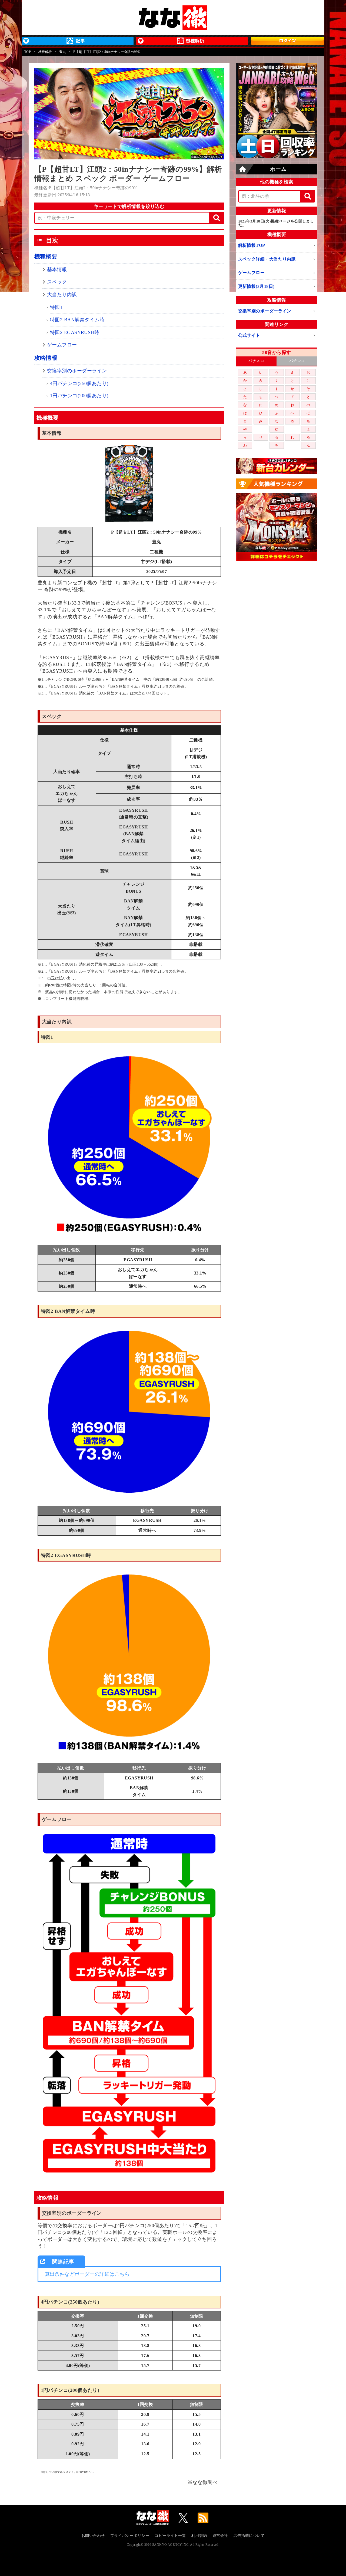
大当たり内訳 (62, 295)
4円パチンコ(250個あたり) (79, 383)
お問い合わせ (93, 2536)
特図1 (56, 307)
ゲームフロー (62, 345)
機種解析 (45, 52)
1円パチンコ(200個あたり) (79, 396)
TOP (28, 52)
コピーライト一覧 (170, 2536)
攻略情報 (46, 358)
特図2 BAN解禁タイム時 (77, 320)
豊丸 (63, 52)
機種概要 (46, 257)
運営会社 (220, 2536)
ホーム (278, 169)
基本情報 (57, 269)
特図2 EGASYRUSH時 (75, 332)
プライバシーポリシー (130, 2536)
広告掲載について (249, 2536)
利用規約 (199, 2536)
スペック (57, 282)
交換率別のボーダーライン (77, 371)
